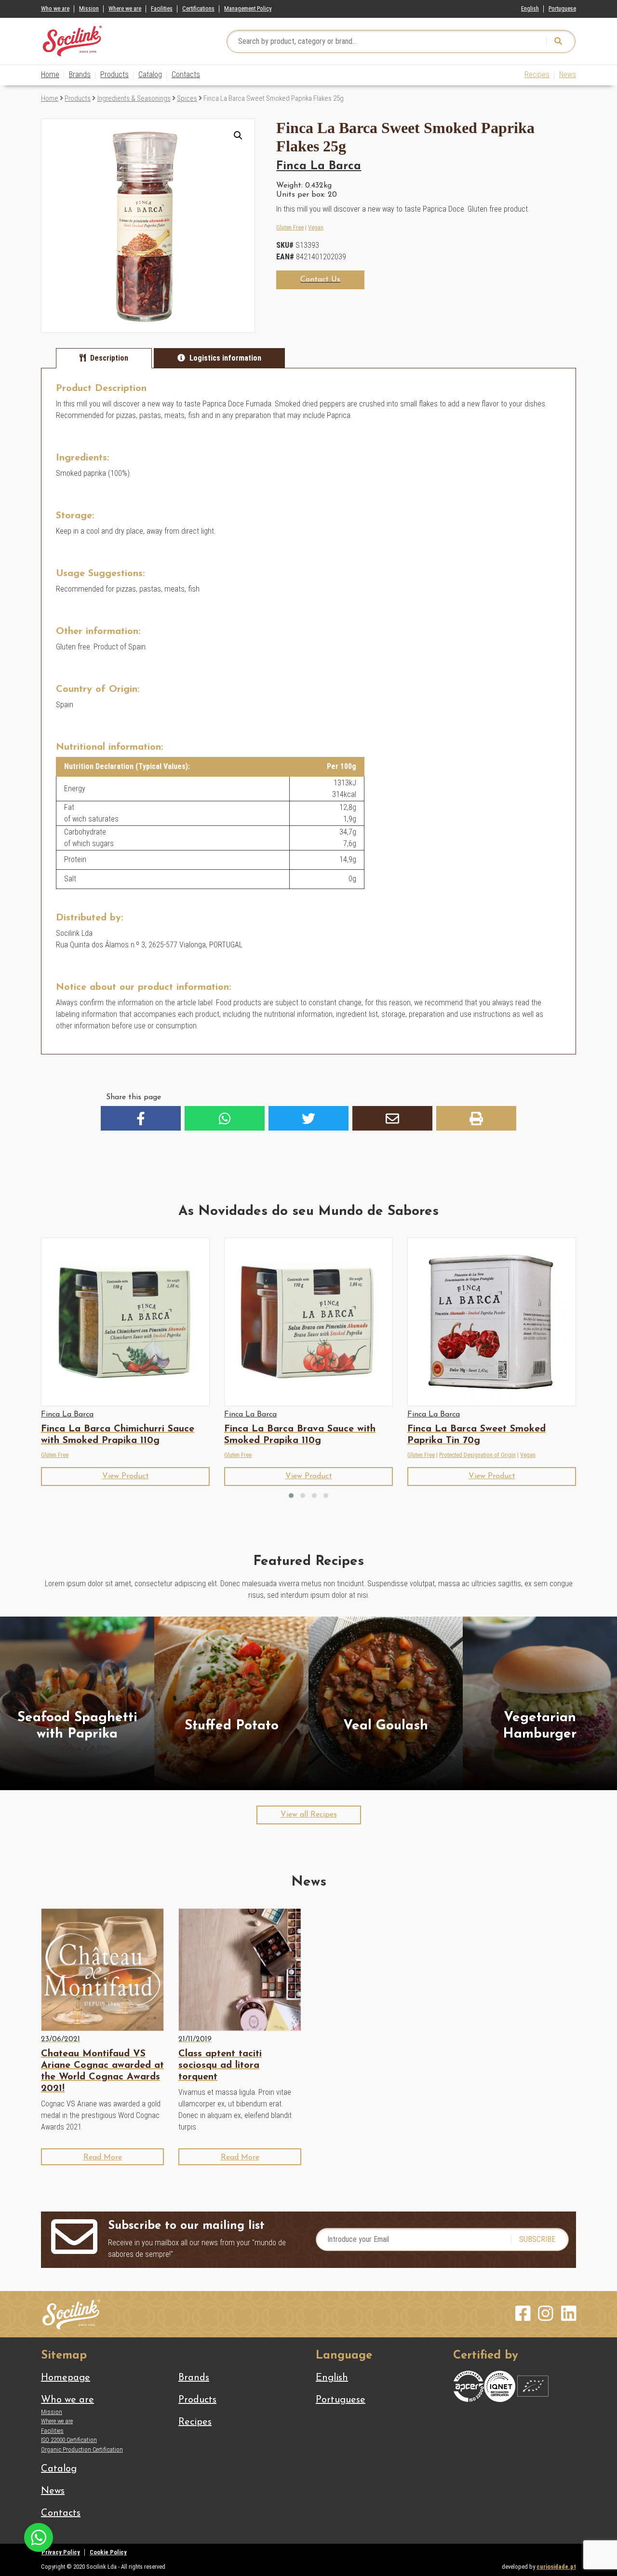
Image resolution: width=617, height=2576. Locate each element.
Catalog (150, 74)
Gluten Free (290, 227)
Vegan (316, 227)
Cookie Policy (108, 2552)
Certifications (198, 8)
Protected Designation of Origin (477, 1455)
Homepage (66, 2378)
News (568, 74)
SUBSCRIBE (537, 2239)
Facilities (162, 8)
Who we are (55, 8)
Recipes (537, 74)
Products (114, 74)
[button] (238, 135)
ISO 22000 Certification (69, 2440)
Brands (80, 74)
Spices (187, 98)
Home (50, 74)
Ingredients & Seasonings (134, 98)
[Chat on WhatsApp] (39, 2537)
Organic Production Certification (82, 2449)
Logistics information (225, 358)
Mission (89, 8)
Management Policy (248, 8)
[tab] (104, 358)
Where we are (125, 8)
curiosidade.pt (556, 2567)
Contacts (186, 74)
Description (109, 358)
